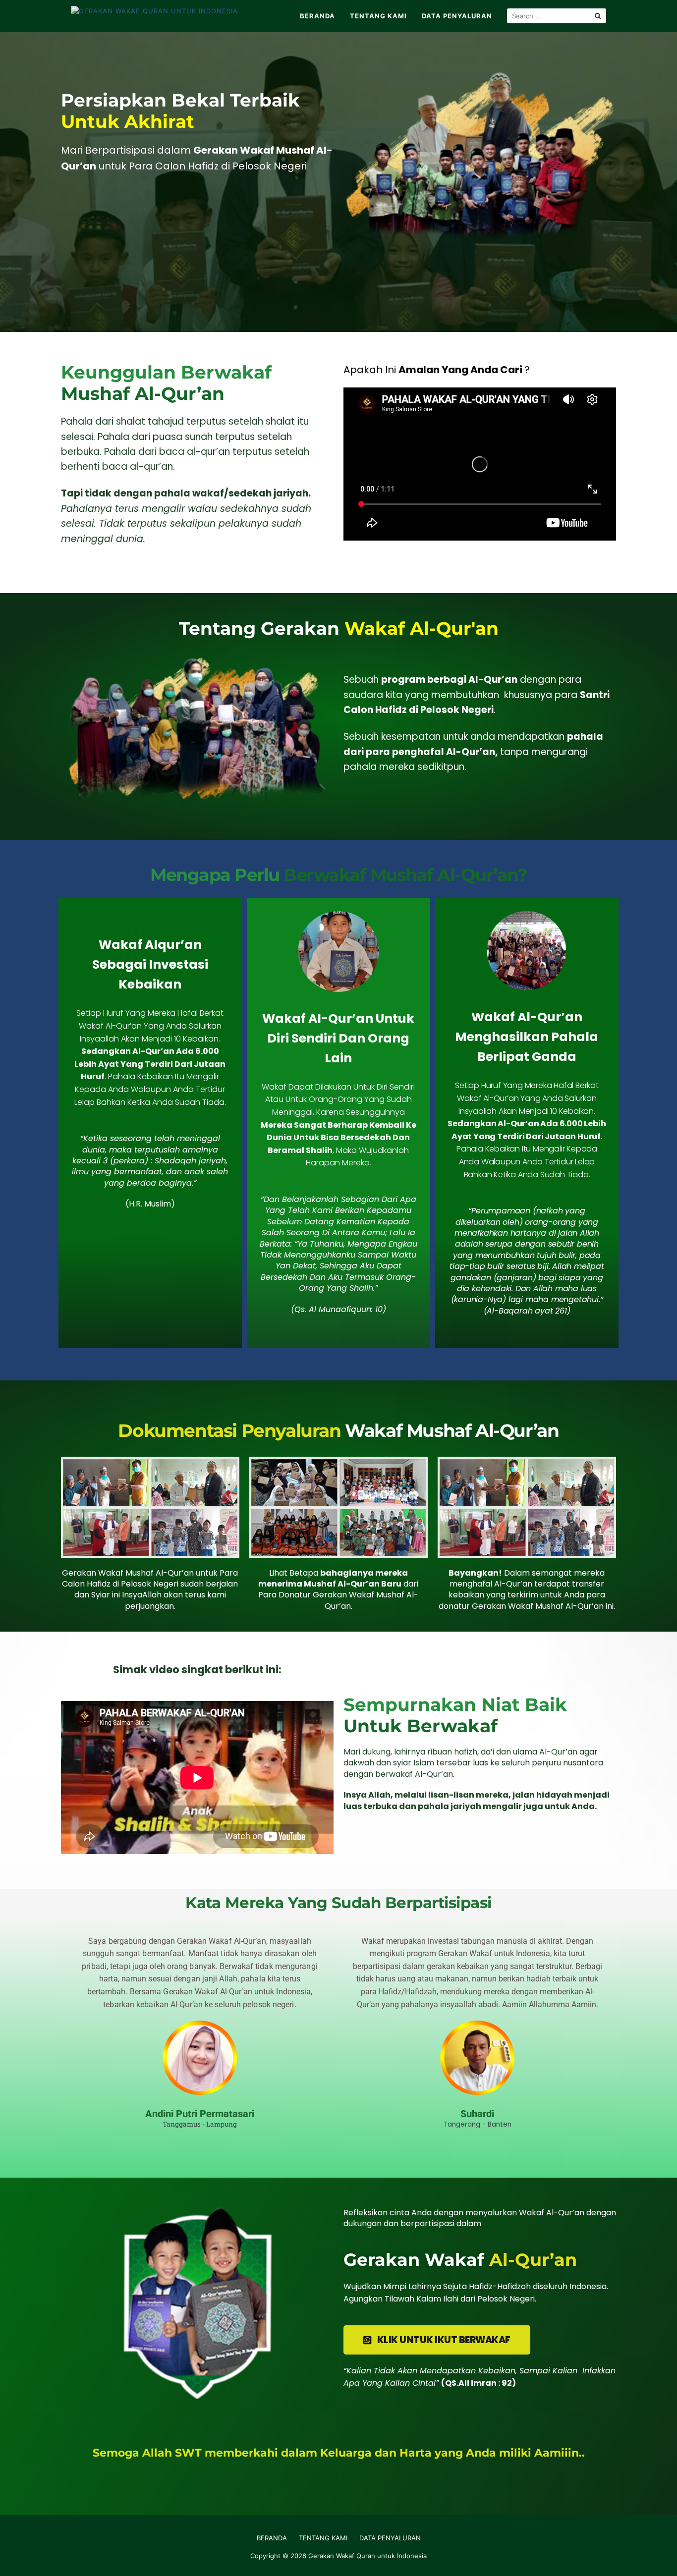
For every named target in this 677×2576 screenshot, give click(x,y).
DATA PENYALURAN (457, 16)
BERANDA (317, 16)
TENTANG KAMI (378, 16)
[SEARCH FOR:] (557, 16)
